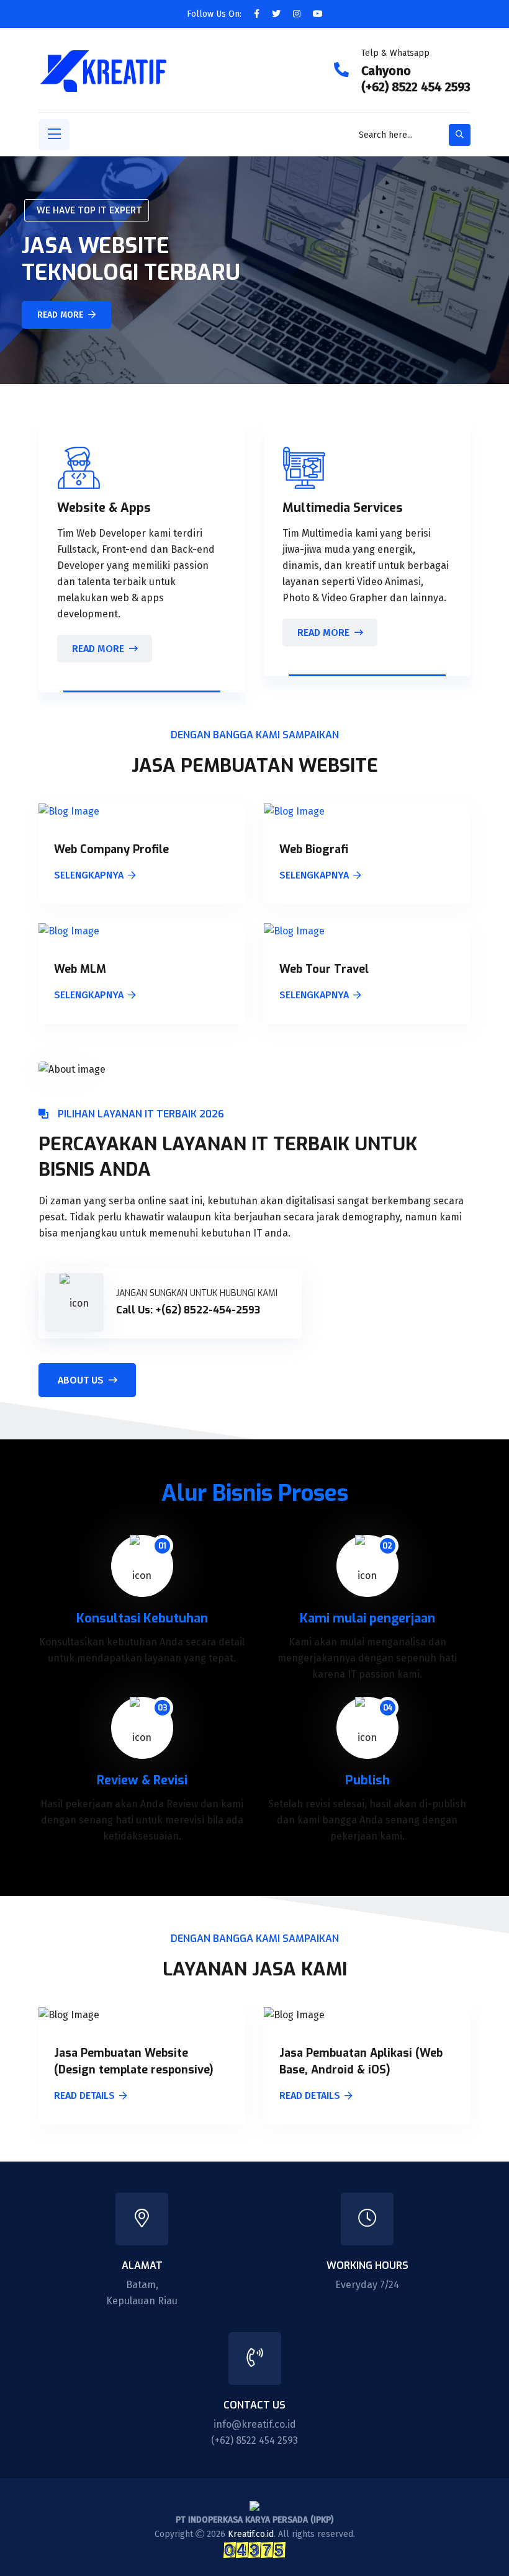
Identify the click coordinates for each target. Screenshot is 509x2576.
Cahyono (386, 71)
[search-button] (460, 135)
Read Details (84, 2096)
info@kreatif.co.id (255, 2424)
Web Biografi (314, 849)
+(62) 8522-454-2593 (208, 1310)
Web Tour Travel (324, 969)
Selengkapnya (89, 876)
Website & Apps (104, 508)
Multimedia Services (343, 508)
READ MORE (60, 315)
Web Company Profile (111, 849)
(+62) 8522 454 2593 (416, 87)
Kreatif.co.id (251, 2534)
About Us (81, 1380)
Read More (98, 649)
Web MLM (80, 969)
